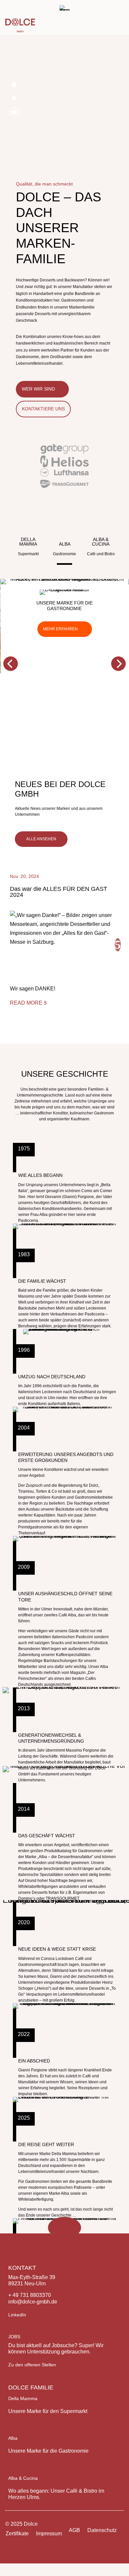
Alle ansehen (41, 839)
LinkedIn (17, 2315)
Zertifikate (17, 2534)
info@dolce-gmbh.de (33, 2302)
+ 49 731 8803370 (30, 2295)
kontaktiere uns (43, 409)
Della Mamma (23, 2398)
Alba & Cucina (23, 2478)
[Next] (118, 664)
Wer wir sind (38, 389)
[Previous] (11, 664)
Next (118, 945)
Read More (26, 1003)
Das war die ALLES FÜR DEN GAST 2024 (59, 892)
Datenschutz (102, 2530)
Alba (13, 2438)
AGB (74, 2530)
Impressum (49, 2534)
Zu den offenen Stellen (32, 2365)
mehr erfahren (60, 629)
